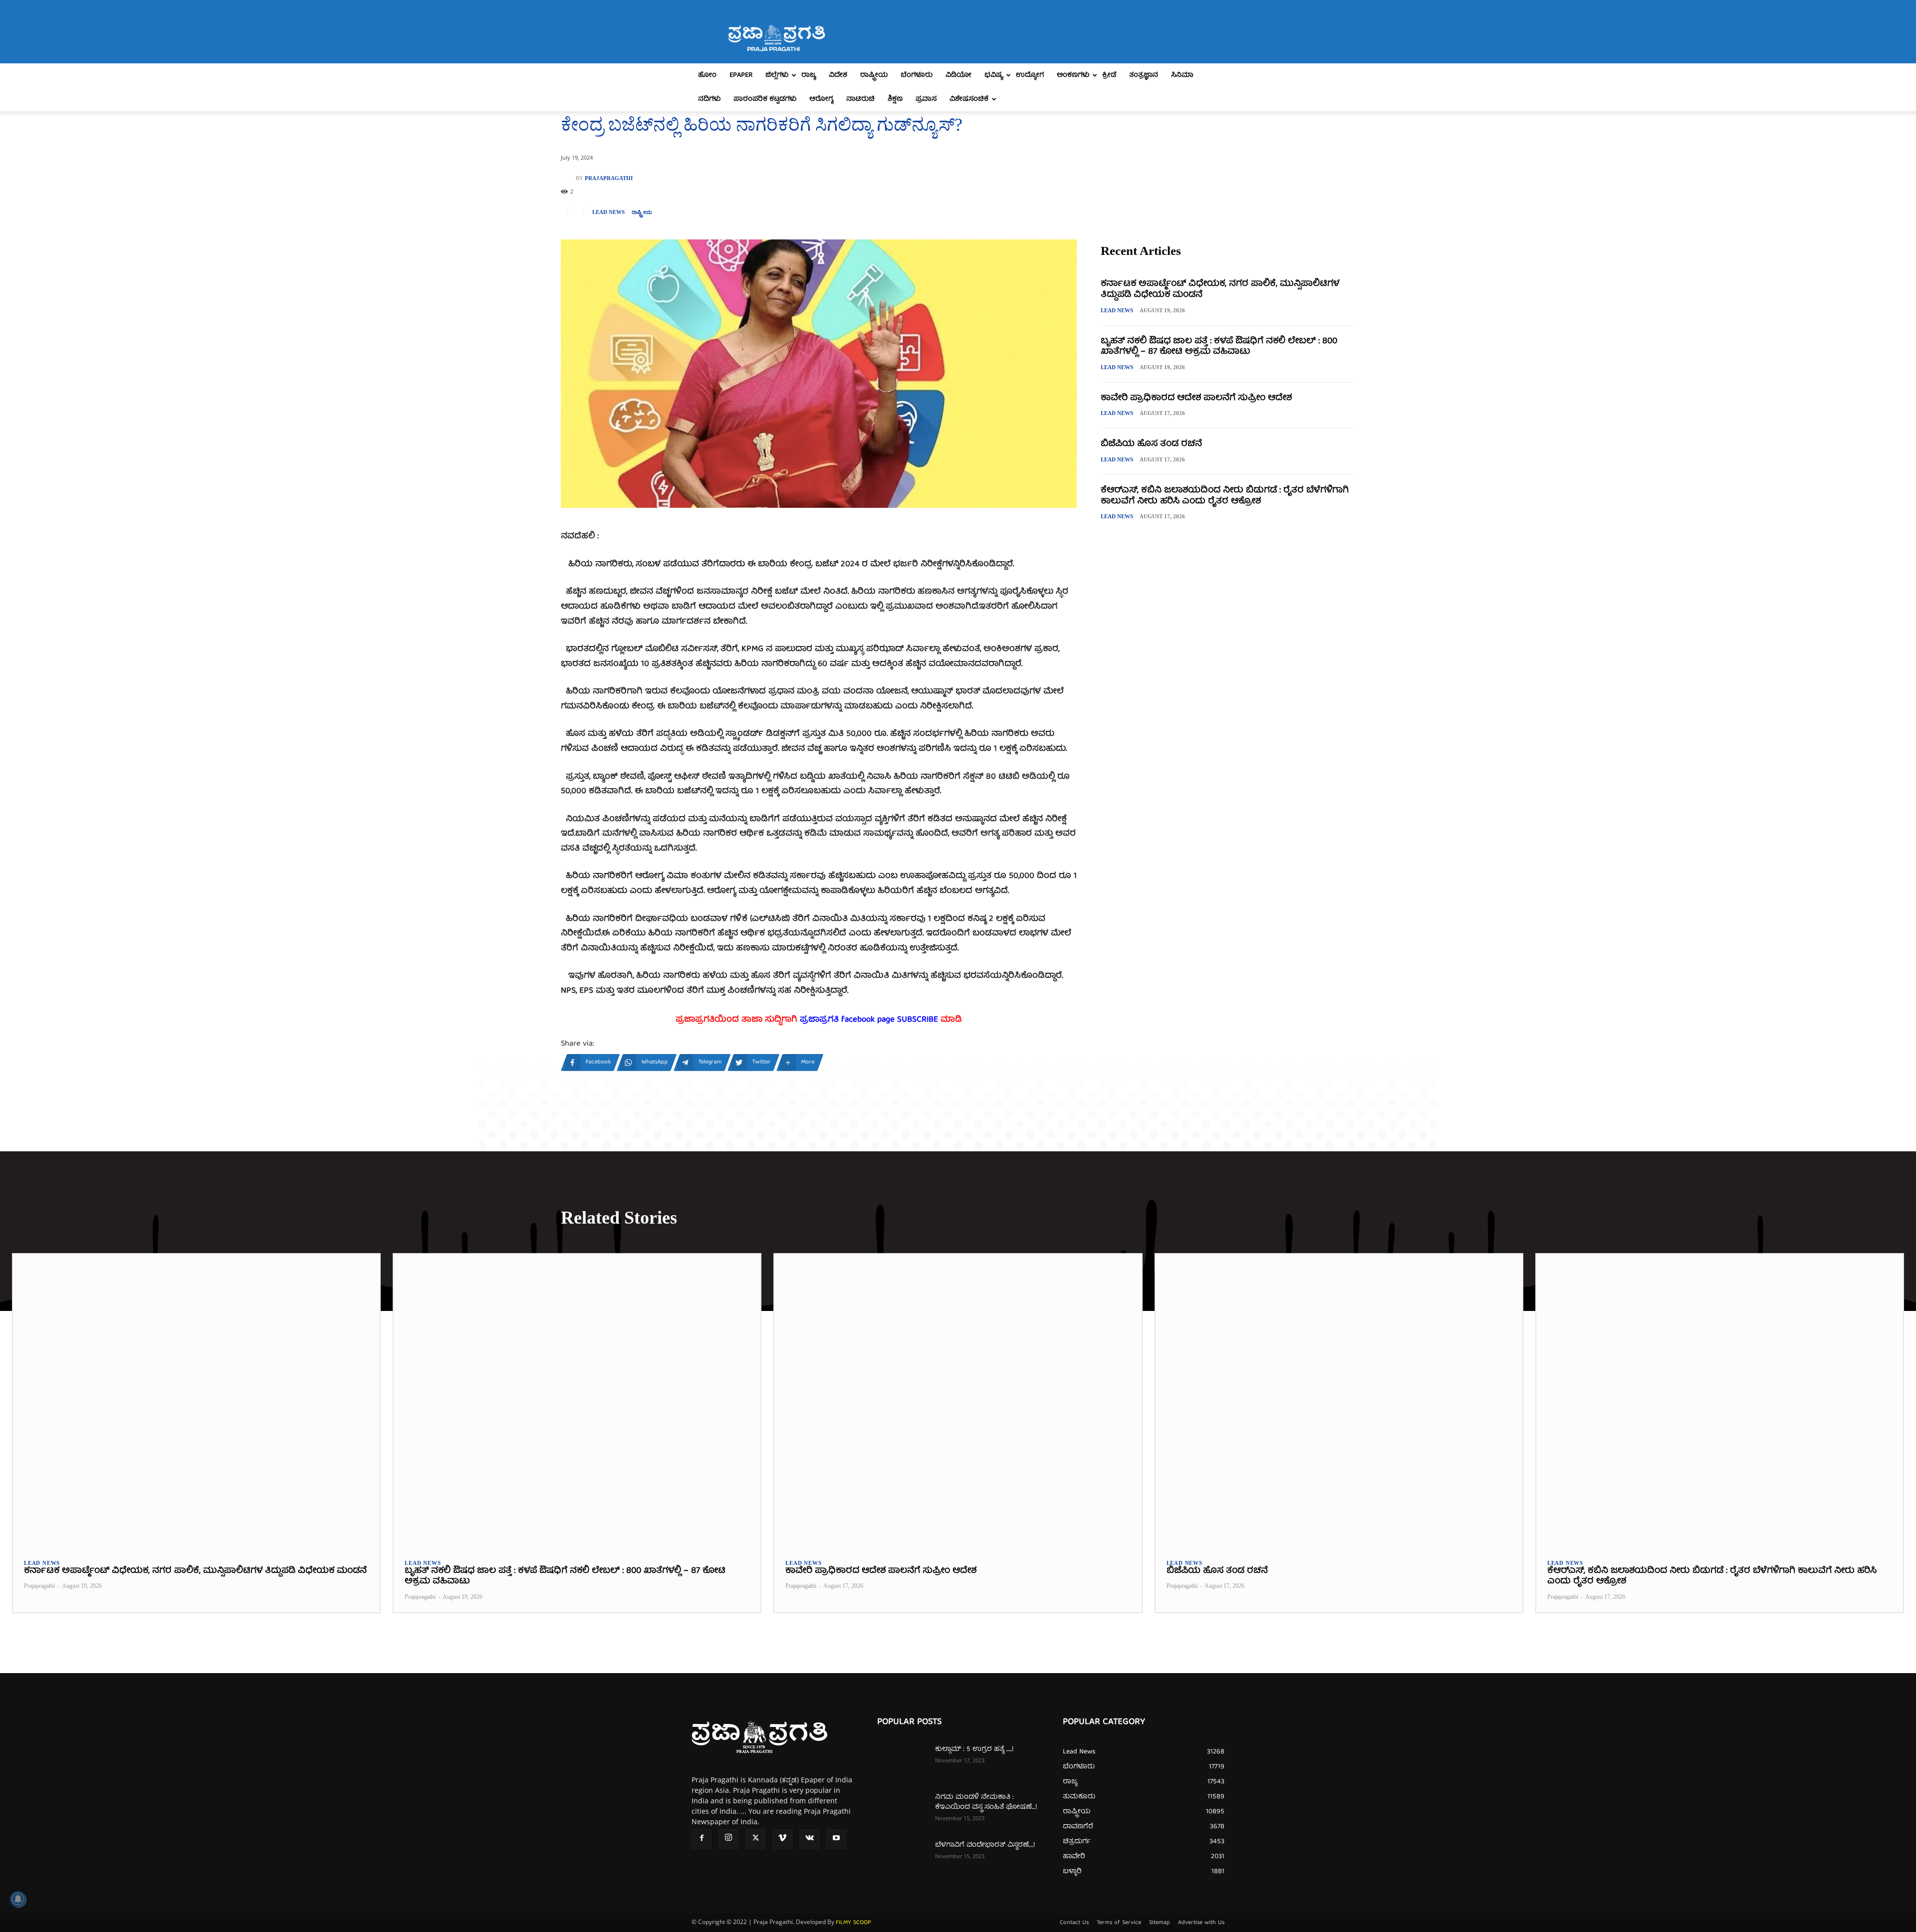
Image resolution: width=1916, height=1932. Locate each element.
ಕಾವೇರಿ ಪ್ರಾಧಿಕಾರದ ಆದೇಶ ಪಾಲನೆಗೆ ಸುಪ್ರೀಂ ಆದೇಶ (1196, 398)
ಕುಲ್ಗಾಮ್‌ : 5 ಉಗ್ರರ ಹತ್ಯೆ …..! (974, 1749)
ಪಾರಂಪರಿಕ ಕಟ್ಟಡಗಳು (765, 99)
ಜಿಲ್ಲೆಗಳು (777, 75)
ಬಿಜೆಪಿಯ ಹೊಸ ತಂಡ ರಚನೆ (1151, 444)
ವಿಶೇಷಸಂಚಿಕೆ (969, 99)
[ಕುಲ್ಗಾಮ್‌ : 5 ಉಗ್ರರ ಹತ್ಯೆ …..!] (902, 1762)
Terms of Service (1119, 1923)
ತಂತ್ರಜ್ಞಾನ (1144, 75)
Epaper (741, 75)
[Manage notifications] (18, 1899)
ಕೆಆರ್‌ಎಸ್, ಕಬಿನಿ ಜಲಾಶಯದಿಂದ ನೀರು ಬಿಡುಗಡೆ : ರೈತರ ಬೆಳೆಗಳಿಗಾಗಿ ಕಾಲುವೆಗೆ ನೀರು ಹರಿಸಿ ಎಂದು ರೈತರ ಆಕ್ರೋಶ (1225, 496)
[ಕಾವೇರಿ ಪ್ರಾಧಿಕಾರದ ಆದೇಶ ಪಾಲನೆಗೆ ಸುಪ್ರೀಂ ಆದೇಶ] (958, 1401)
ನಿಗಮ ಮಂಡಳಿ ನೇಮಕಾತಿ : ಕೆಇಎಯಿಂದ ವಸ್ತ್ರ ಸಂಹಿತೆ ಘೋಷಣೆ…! (986, 1802)
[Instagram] (728, 1839)
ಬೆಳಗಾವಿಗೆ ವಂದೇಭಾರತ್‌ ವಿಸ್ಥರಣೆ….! (985, 1845)
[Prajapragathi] (568, 178)
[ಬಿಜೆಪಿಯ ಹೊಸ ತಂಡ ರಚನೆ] (1339, 1401)
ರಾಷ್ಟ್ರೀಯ (874, 75)
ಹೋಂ (707, 75)
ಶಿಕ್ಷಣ (895, 99)
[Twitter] (755, 1839)
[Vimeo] (782, 1839)
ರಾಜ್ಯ (809, 75)
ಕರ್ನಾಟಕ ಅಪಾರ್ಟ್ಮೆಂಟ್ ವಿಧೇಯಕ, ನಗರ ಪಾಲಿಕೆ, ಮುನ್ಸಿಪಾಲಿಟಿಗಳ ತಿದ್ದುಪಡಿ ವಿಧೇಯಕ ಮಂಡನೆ (1220, 290)
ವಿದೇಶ (838, 75)
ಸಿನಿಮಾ (1182, 75)
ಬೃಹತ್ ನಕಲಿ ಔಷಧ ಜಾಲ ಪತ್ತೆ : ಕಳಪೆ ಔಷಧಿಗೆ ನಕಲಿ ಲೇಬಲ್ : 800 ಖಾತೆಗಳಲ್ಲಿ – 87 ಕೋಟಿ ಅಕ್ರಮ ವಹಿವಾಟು (1219, 347)
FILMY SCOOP (853, 1923)
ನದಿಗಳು (709, 99)
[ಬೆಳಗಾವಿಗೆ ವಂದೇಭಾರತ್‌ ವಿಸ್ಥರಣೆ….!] (902, 1858)
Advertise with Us (1201, 1923)
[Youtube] (836, 1839)
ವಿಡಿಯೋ (958, 75)
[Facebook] (702, 1839)
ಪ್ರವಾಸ (926, 99)
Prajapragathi (609, 178)
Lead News (608, 212)
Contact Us (1074, 1923)
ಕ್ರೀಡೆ (1109, 75)
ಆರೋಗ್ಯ (821, 99)
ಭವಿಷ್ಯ (994, 75)
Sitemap (1160, 1923)
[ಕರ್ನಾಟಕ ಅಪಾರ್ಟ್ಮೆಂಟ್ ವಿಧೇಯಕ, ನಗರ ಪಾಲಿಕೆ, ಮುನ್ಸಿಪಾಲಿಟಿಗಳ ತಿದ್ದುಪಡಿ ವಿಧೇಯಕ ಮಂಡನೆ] (196, 1401)
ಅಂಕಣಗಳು (1073, 75)
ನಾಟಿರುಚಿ (860, 99)
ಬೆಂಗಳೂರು (917, 75)
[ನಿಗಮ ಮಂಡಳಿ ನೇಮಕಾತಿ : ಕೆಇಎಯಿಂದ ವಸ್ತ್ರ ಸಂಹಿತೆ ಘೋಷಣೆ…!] (902, 1810)
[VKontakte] (809, 1839)
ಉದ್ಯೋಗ (1030, 75)
